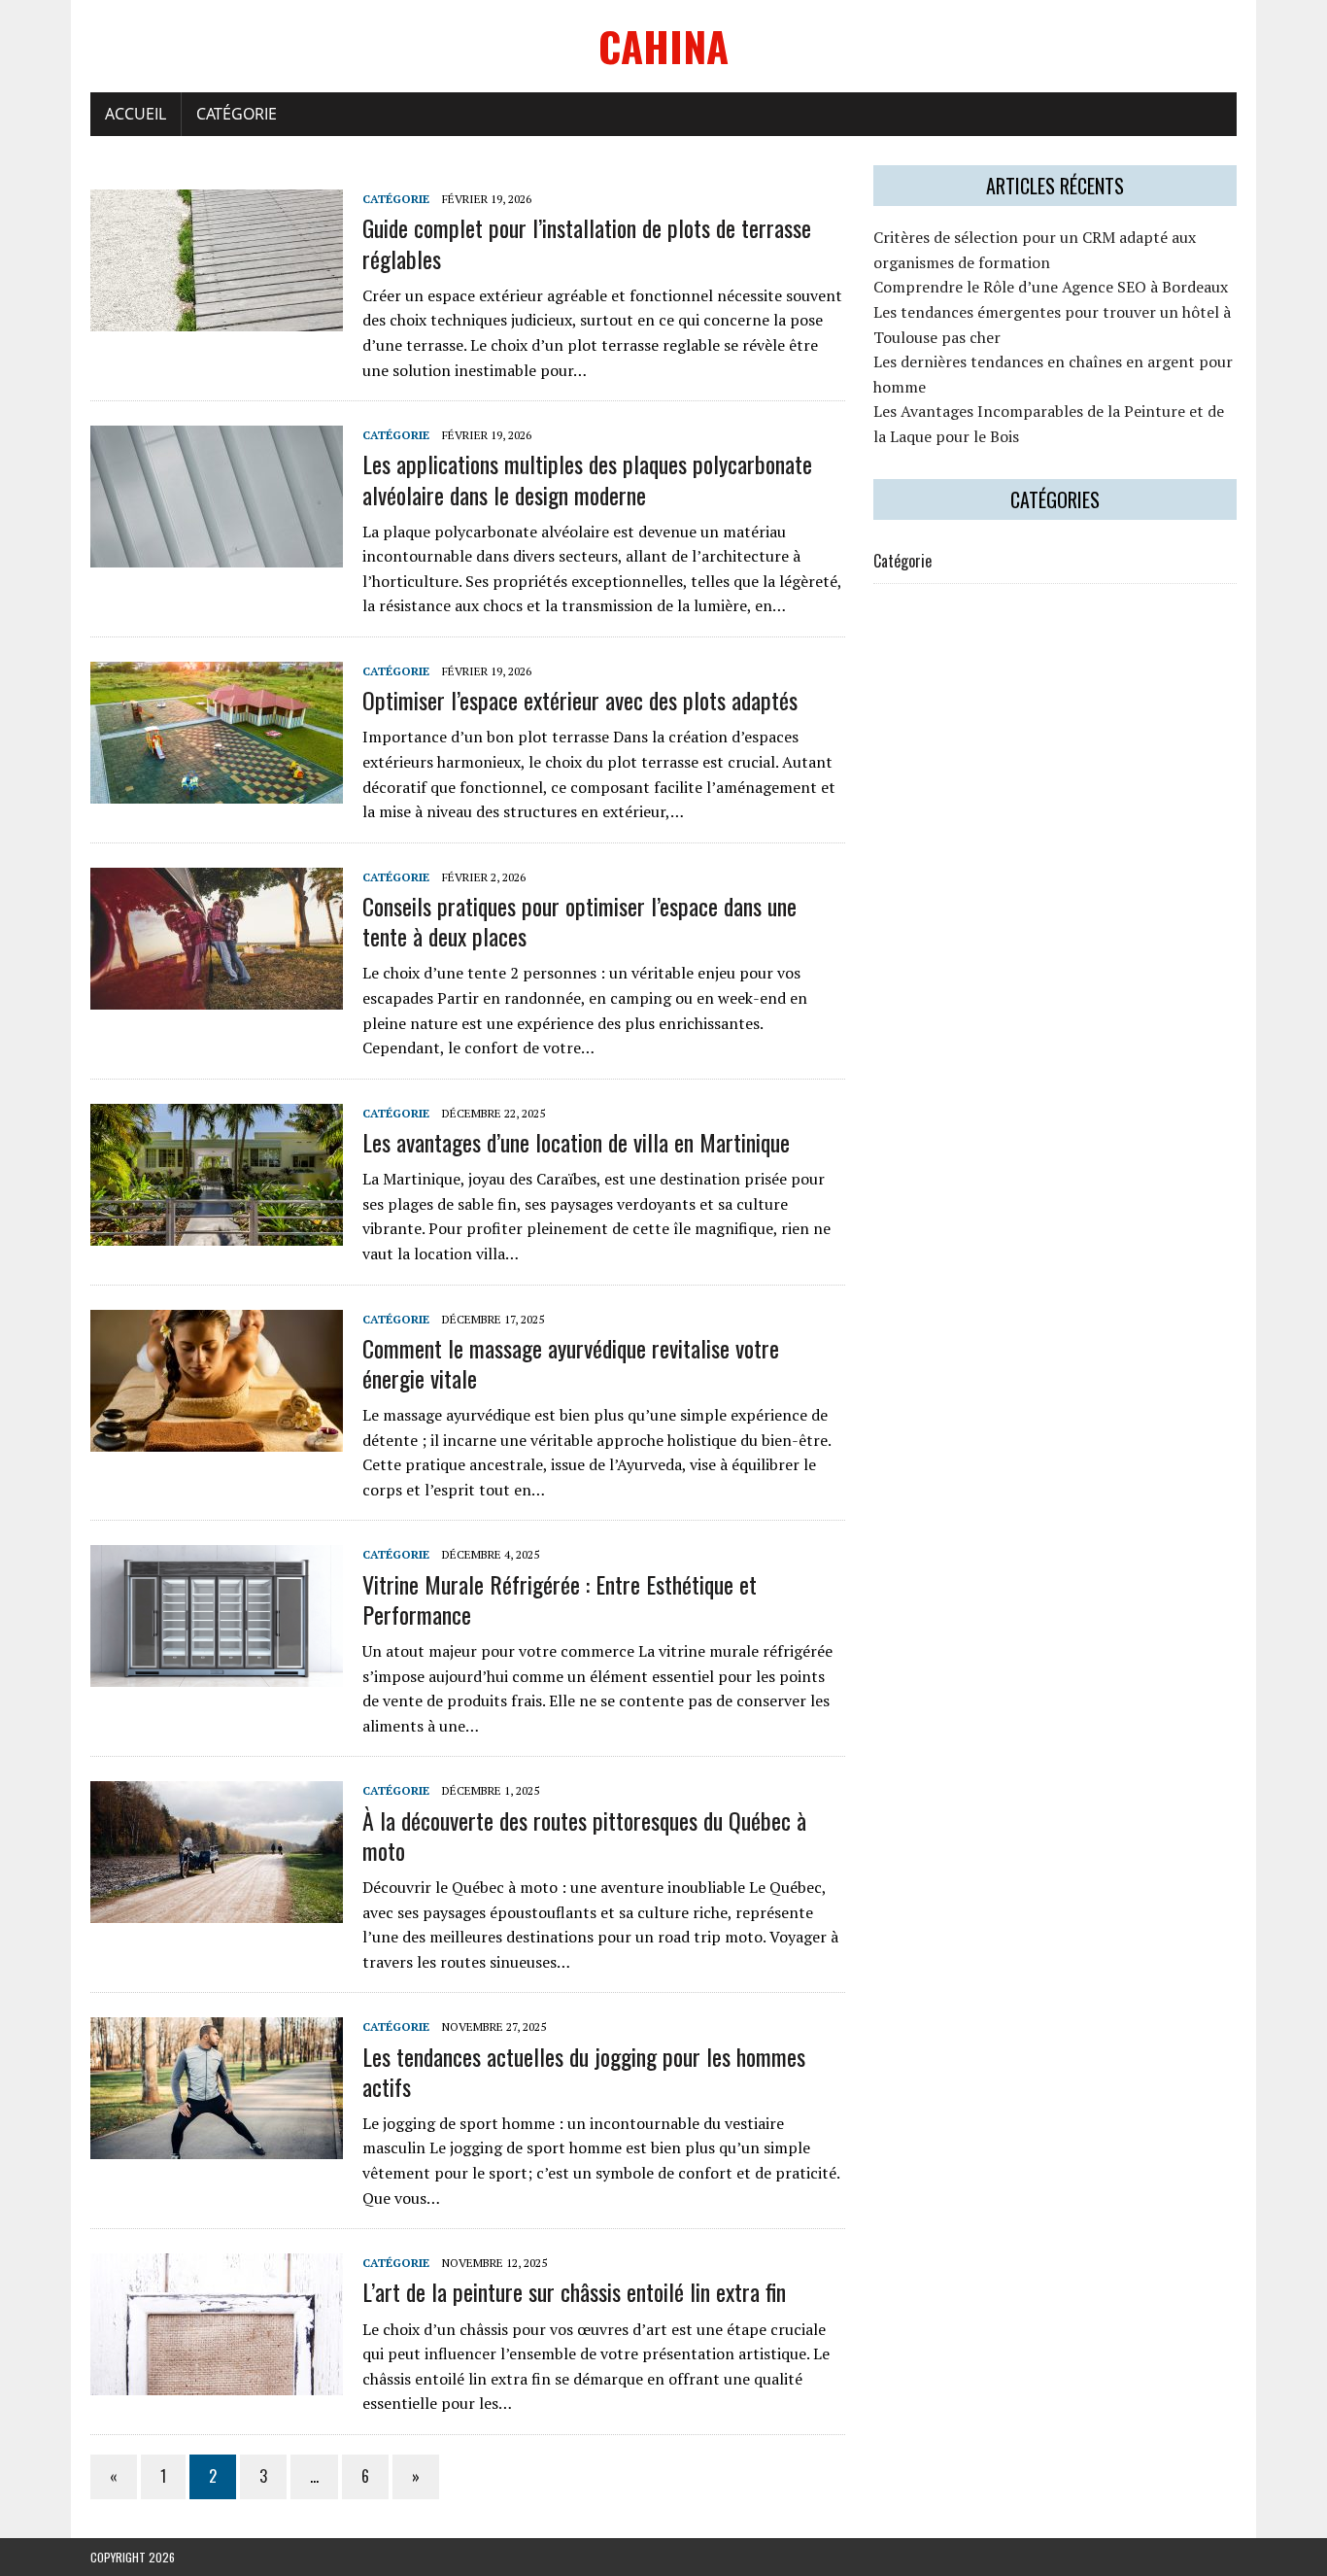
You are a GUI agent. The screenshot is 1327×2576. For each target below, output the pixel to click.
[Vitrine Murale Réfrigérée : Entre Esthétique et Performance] (217, 1674)
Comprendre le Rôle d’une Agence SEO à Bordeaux (1051, 287)
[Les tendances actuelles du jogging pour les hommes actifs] (217, 2147)
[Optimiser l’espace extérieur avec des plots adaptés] (217, 790)
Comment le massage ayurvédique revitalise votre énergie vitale (571, 1363)
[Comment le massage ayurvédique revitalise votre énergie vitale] (217, 1438)
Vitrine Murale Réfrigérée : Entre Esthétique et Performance (560, 1599)
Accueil (136, 114)
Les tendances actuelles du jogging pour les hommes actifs (584, 2071)
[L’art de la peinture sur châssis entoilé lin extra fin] (217, 2383)
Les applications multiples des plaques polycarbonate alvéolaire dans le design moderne (587, 479)
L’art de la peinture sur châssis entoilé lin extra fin (574, 2291)
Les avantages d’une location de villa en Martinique (576, 1142)
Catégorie (237, 114)
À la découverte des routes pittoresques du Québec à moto (584, 1835)
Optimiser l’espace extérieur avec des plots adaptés (580, 700)
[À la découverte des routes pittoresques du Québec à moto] (217, 1910)
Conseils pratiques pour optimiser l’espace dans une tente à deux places (579, 921)
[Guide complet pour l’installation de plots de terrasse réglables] (217, 319)
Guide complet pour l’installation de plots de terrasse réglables (587, 242)
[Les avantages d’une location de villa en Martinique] (217, 1232)
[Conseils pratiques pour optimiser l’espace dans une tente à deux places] (217, 996)
